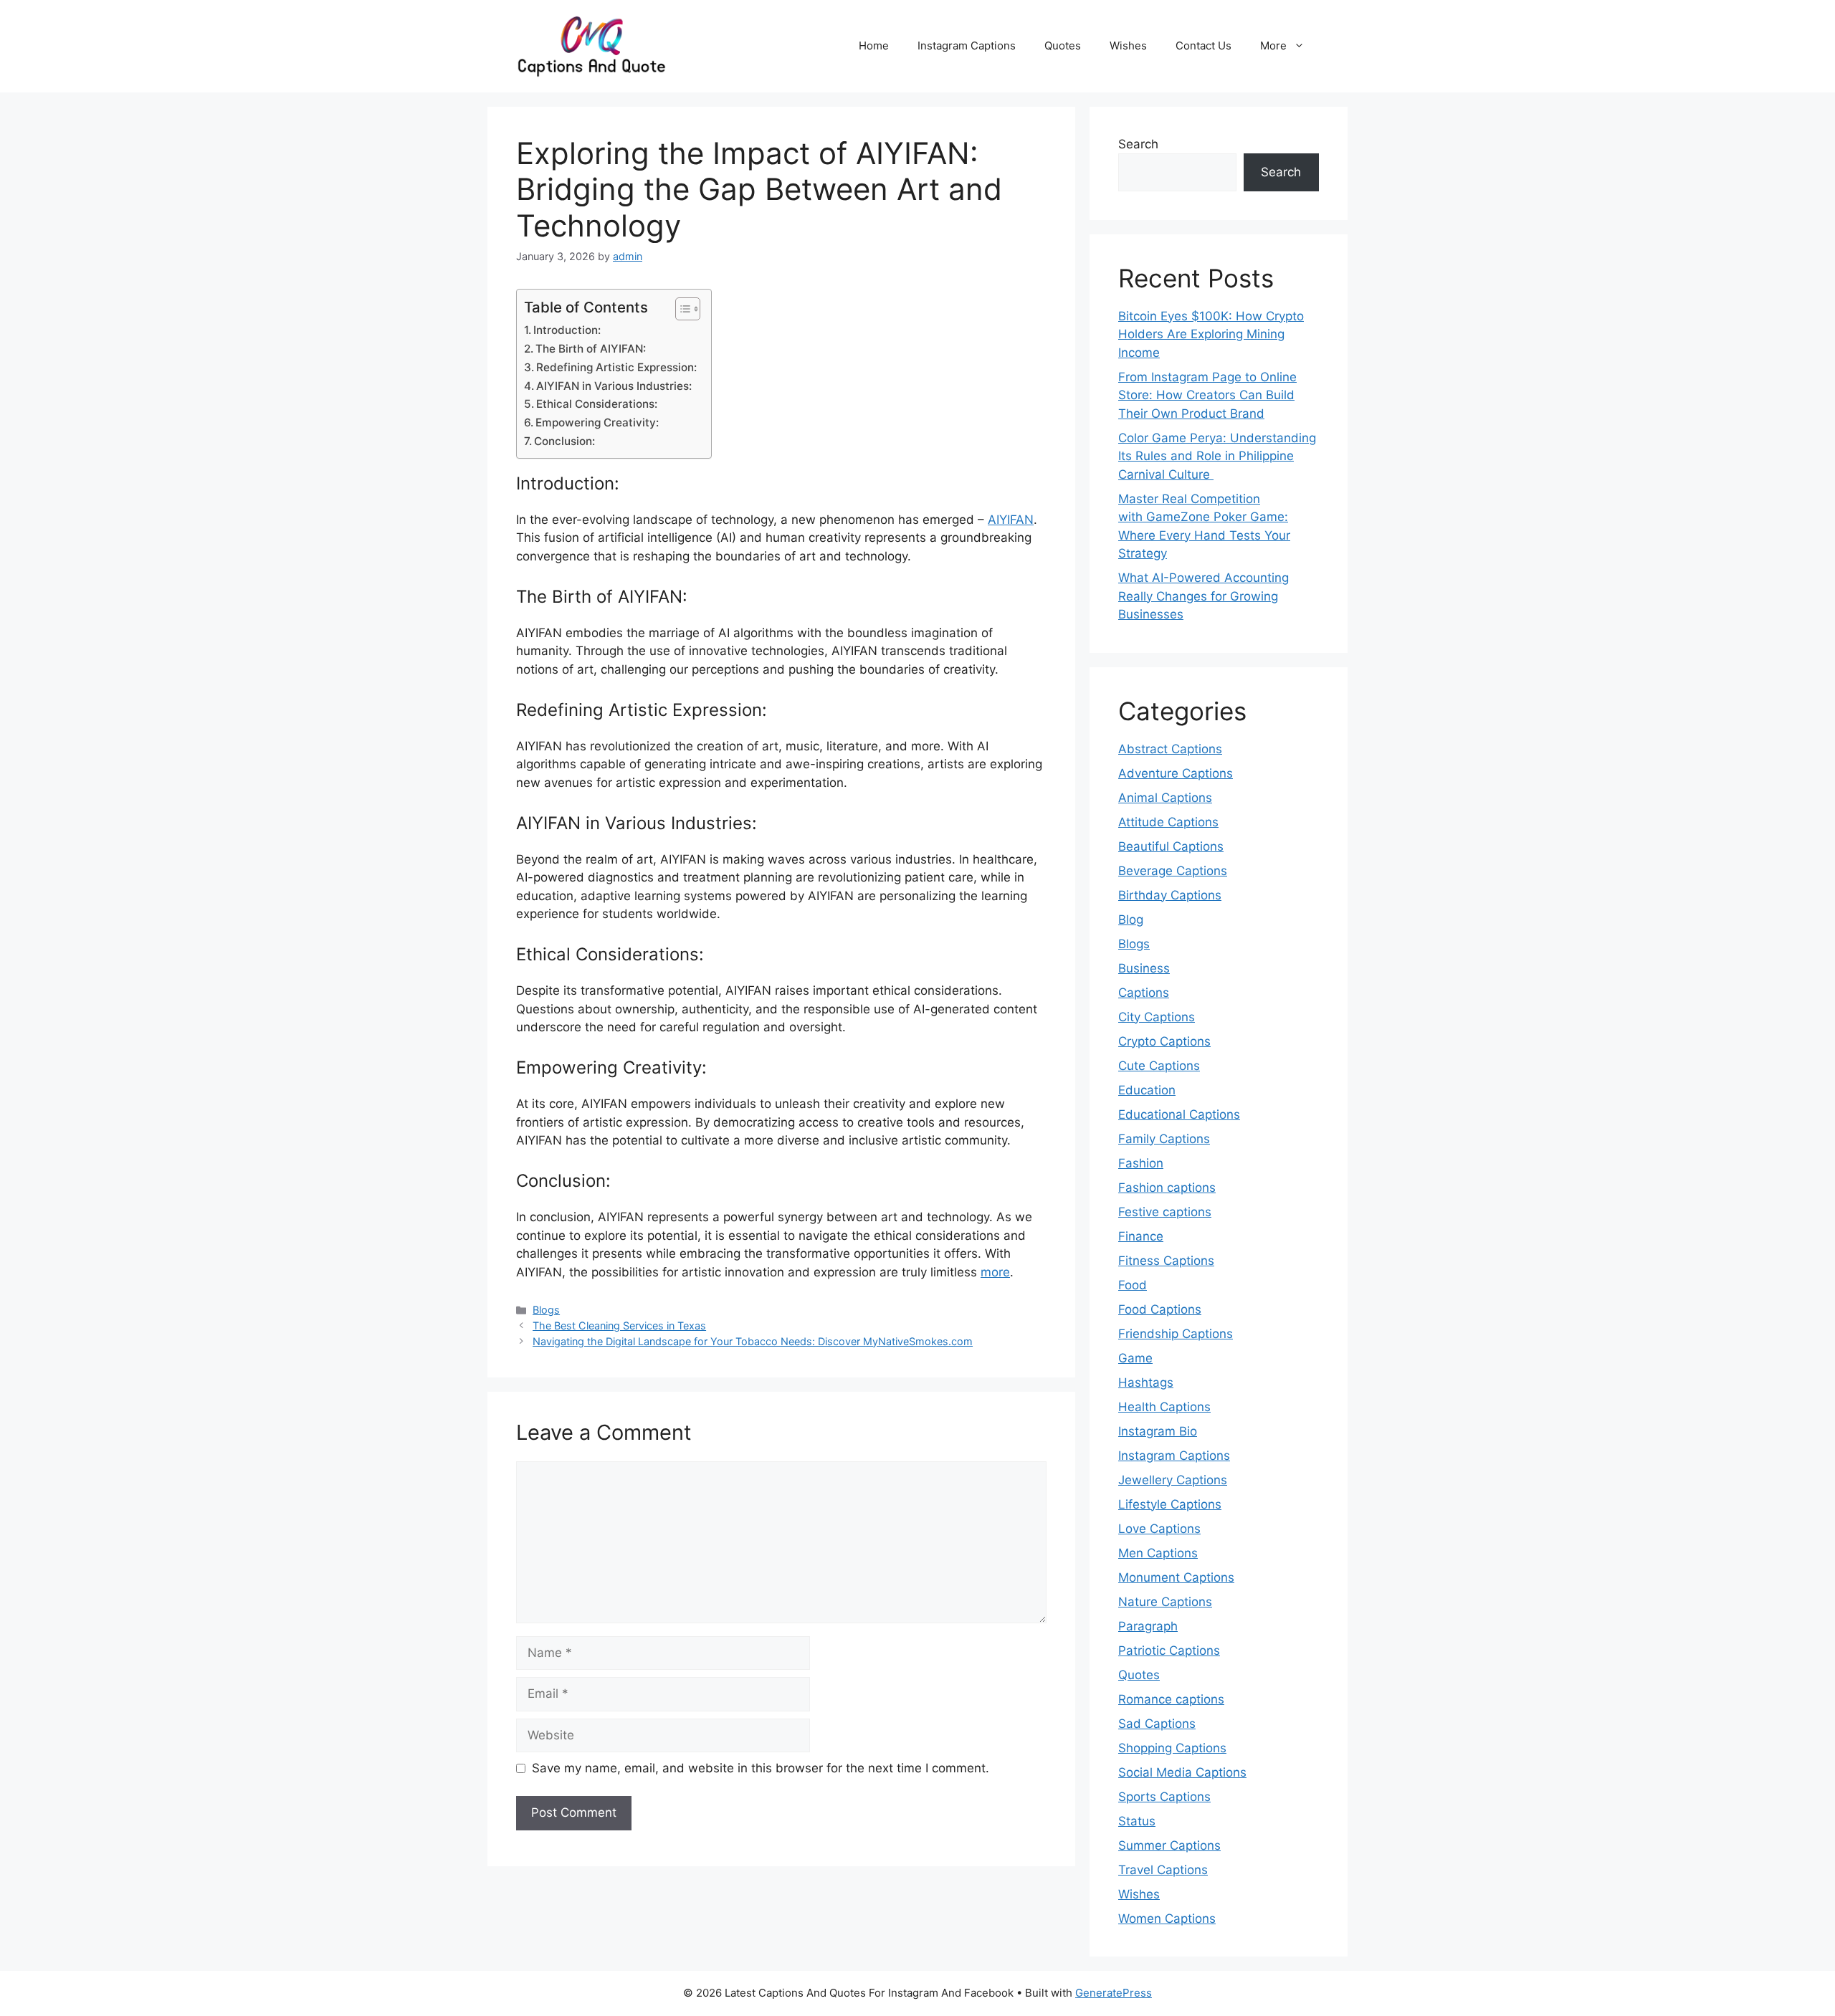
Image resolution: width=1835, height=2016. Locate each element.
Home (874, 46)
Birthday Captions (1170, 895)
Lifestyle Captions (1170, 1504)
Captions (1144, 993)
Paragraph (1148, 1626)
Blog (1131, 919)
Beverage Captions (1173, 871)
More (1273, 46)
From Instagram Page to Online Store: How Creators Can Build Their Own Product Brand (1207, 395)
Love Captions (1159, 1529)
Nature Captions (1165, 1602)
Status (1137, 1821)
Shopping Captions (1172, 1748)
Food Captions (1160, 1309)
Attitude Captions (1168, 822)
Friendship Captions (1176, 1334)
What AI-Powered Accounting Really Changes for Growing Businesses (1204, 596)
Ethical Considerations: (597, 404)
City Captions (1157, 1017)
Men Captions (1158, 1553)
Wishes (1128, 46)
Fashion (1141, 1163)
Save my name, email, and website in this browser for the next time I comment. (761, 1768)
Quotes (1063, 46)
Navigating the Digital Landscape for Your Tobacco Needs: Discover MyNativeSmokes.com (753, 1341)
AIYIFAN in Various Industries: (614, 386)
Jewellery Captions (1173, 1480)
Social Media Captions (1182, 1772)
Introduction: (567, 330)
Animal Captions (1165, 798)
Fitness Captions (1166, 1261)
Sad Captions (1157, 1724)
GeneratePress (1114, 1993)
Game (1135, 1358)
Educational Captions (1179, 1114)
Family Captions (1164, 1139)
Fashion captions (1167, 1188)
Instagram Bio (1158, 1431)
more (995, 1272)
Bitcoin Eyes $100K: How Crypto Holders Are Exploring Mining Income (1211, 334)
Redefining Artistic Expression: (616, 367)
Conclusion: (564, 441)
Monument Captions (1176, 1577)
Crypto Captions (1164, 1041)
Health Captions (1164, 1407)
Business (1144, 968)
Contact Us (1204, 46)
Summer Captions (1169, 1845)
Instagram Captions (967, 46)
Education (1147, 1090)
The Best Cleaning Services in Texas (619, 1325)
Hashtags (1146, 1382)
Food (1133, 1285)
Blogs (546, 1310)
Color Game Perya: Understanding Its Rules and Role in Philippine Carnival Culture (1217, 456)
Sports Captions (1164, 1797)
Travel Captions (1163, 1870)
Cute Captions (1159, 1066)
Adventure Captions (1176, 773)
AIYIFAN (1011, 520)
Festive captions (1165, 1212)
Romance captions (1171, 1699)
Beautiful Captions (1171, 846)
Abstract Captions (1170, 749)
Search (1138, 144)
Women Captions (1167, 1919)
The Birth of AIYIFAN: (591, 349)
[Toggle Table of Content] (681, 309)
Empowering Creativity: (597, 422)
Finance (1141, 1236)
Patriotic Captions (1169, 1650)
